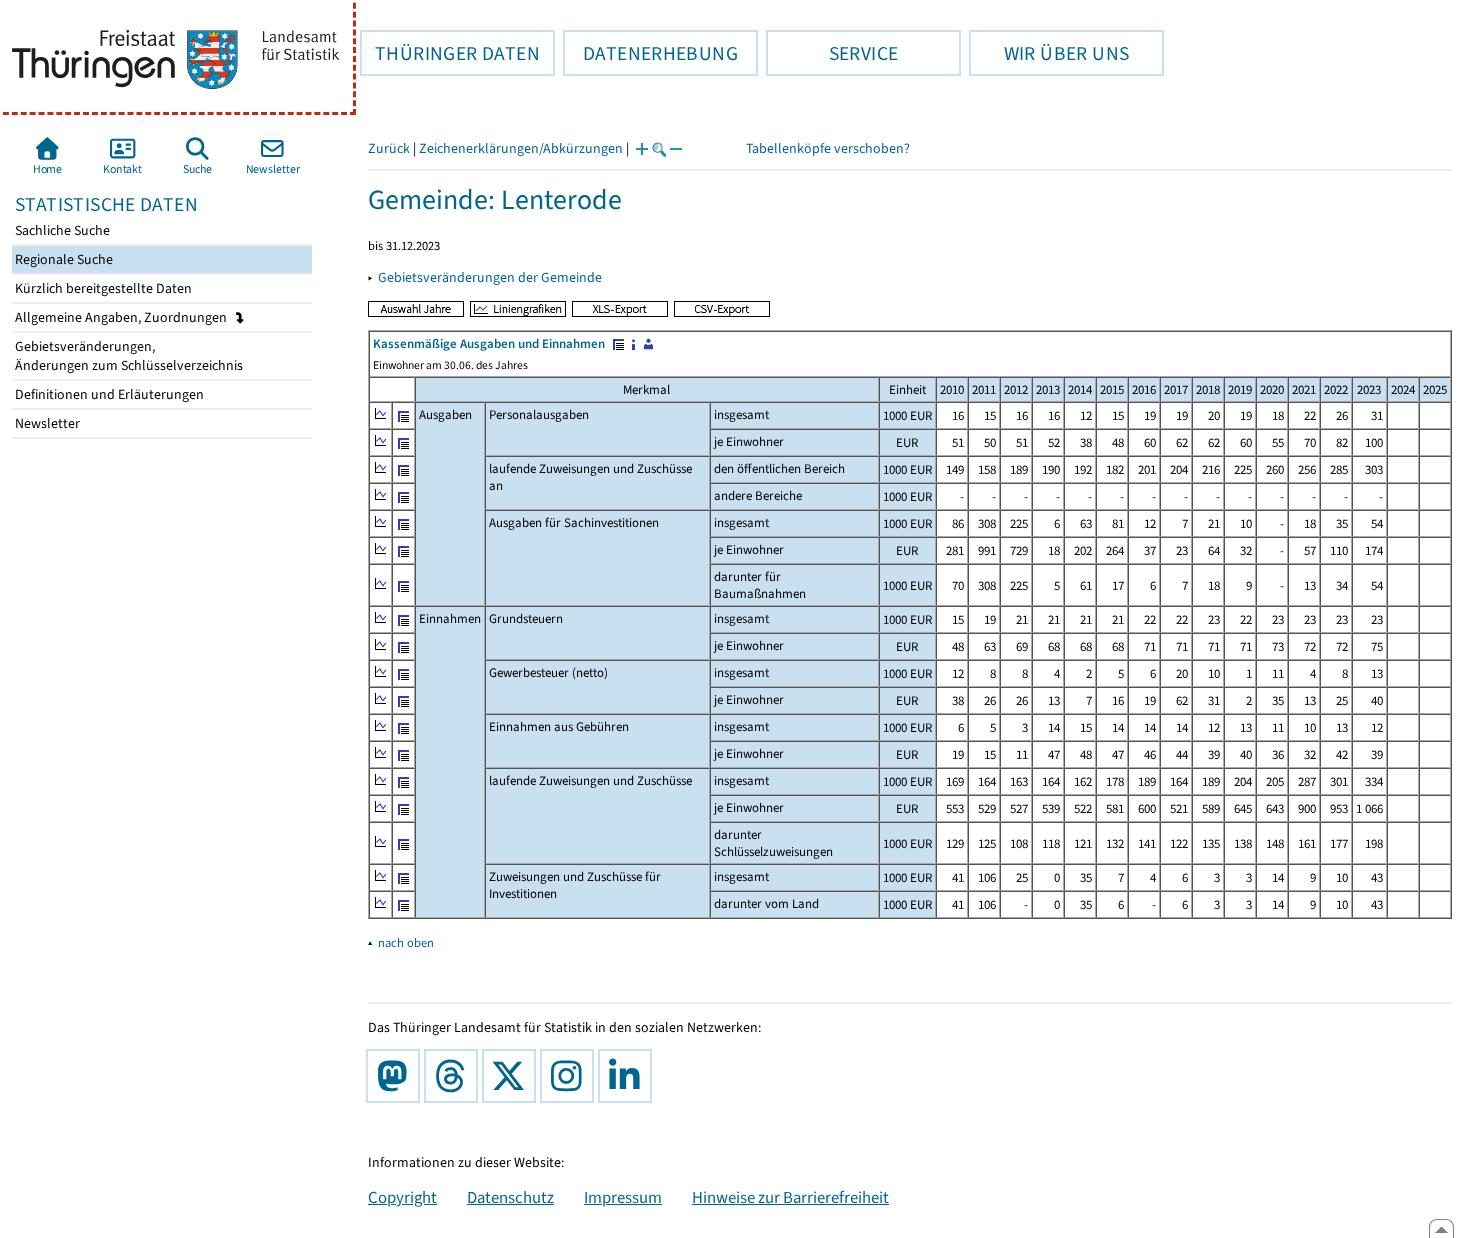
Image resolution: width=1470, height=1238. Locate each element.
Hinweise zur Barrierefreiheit (790, 1197)
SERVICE (832, 53)
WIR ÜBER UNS (1049, 53)
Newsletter (46, 423)
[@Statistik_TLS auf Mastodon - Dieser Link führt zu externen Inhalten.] (397, 1076)
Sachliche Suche (61, 230)
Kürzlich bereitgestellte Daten (102, 288)
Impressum (623, 1197)
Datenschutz (510, 1197)
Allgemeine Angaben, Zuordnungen (122, 317)
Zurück (389, 148)
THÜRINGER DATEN (450, 53)
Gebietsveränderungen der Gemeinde (490, 277)
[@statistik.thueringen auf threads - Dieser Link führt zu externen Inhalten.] (455, 1076)
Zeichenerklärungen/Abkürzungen (521, 148)
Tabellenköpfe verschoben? (828, 148)
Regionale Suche (62, 259)
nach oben (406, 942)
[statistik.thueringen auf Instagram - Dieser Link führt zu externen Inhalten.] (571, 1076)
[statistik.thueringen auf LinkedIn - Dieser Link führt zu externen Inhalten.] (629, 1076)
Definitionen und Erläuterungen (108, 394)
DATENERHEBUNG (650, 53)
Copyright (402, 1197)
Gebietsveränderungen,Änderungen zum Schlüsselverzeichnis (127, 356)
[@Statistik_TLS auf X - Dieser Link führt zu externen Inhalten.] (513, 1076)
